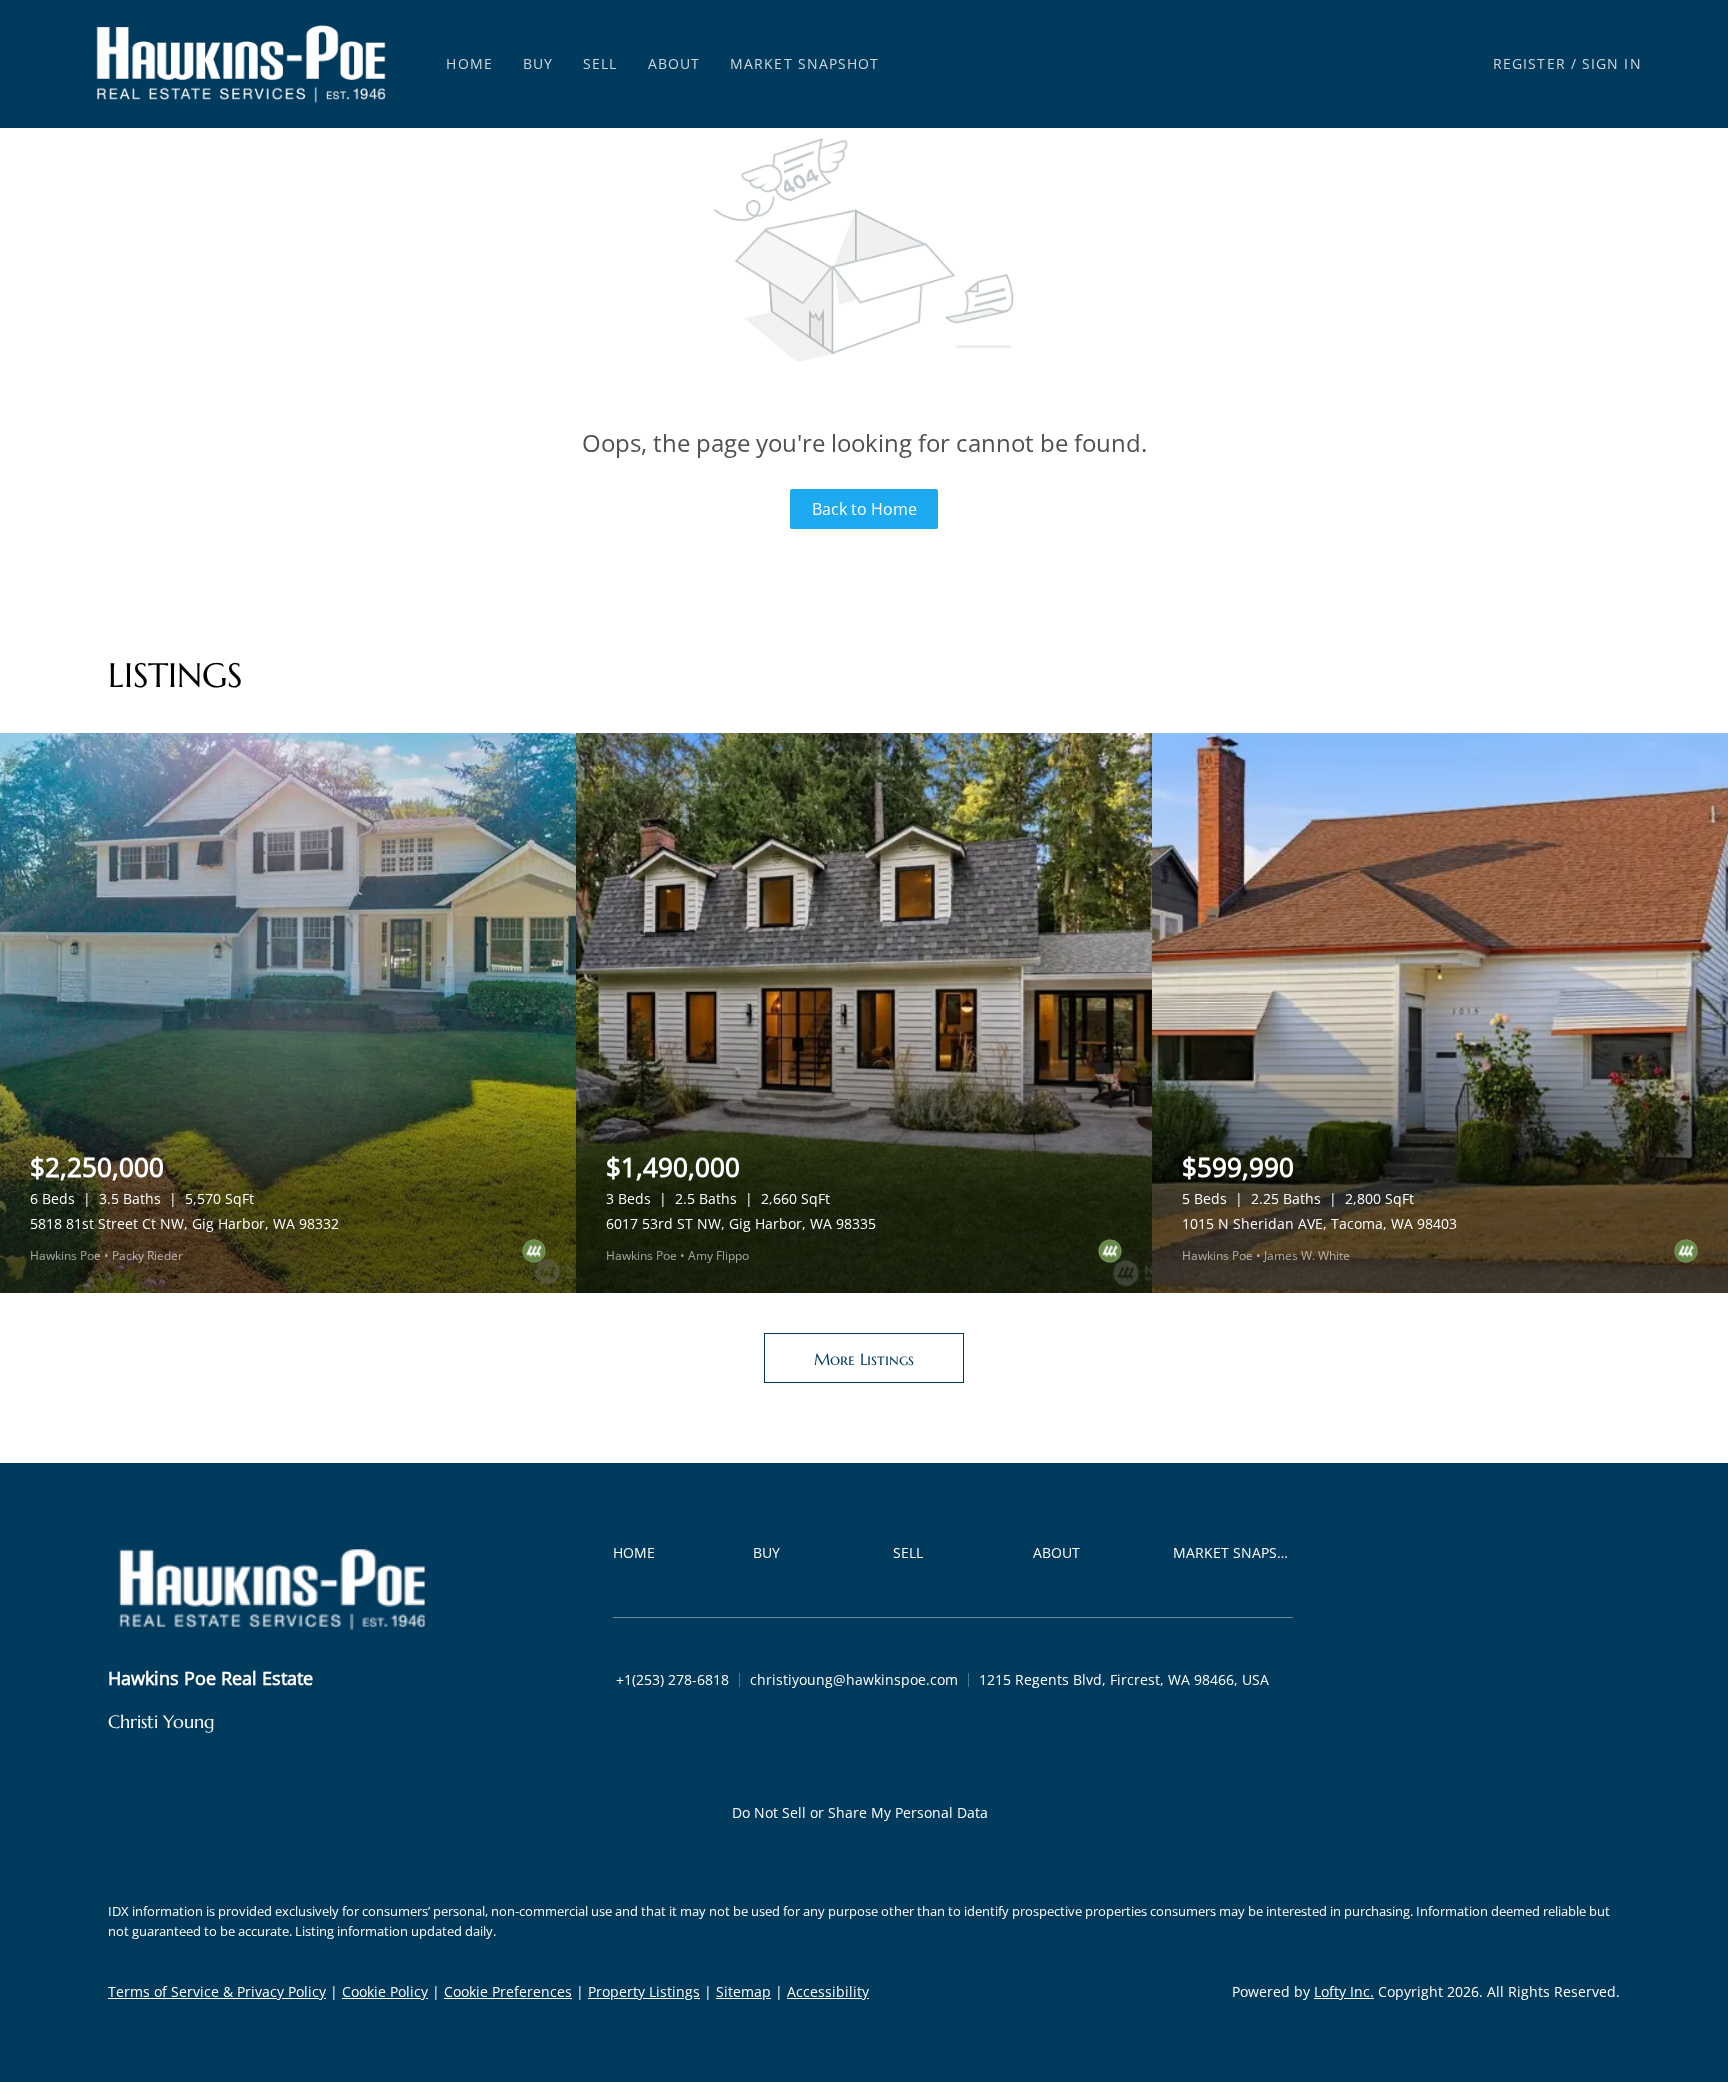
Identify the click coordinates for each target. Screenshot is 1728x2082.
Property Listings (644, 1991)
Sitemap (743, 1991)
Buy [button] (538, 63)
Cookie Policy (385, 1991)
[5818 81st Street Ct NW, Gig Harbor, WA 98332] (288, 1013)
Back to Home (864, 509)
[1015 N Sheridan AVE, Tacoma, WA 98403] (1440, 1013)
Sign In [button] (1612, 63)
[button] (241, 64)
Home (469, 63)
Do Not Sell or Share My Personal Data (860, 1812)
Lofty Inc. (1344, 1991)
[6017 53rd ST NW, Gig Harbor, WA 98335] (864, 1013)
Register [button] (1529, 63)
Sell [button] (600, 63)
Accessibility (828, 1991)
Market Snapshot (805, 63)
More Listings (864, 1359)
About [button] (674, 63)
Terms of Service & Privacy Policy (217, 1991)
